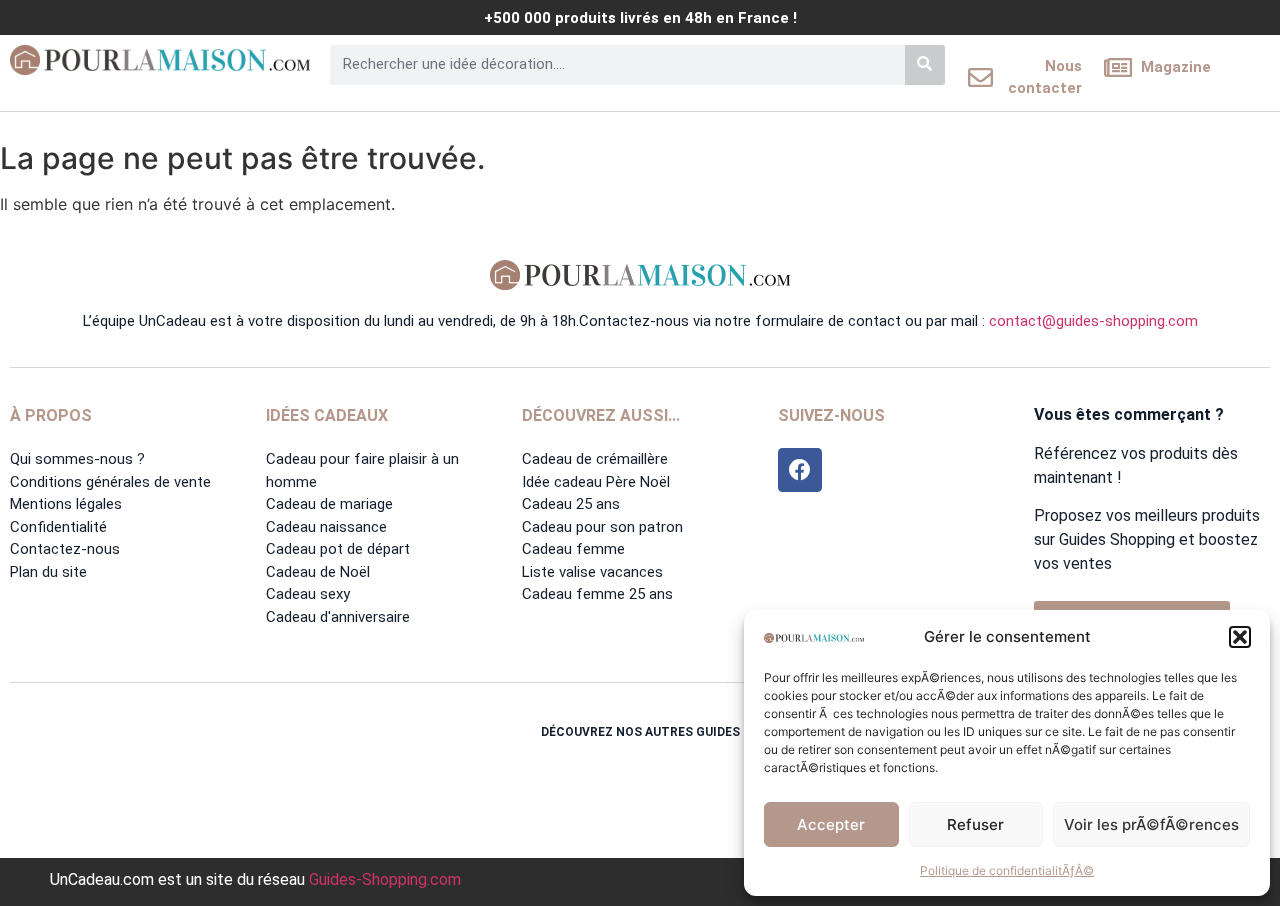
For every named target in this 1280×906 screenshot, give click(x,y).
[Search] (925, 65)
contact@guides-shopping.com (1093, 321)
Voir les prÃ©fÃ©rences (1151, 824)
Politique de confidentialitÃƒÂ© (1007, 870)
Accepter (831, 824)
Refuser (975, 824)
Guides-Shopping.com (385, 879)
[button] (1240, 637)
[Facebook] (800, 470)
